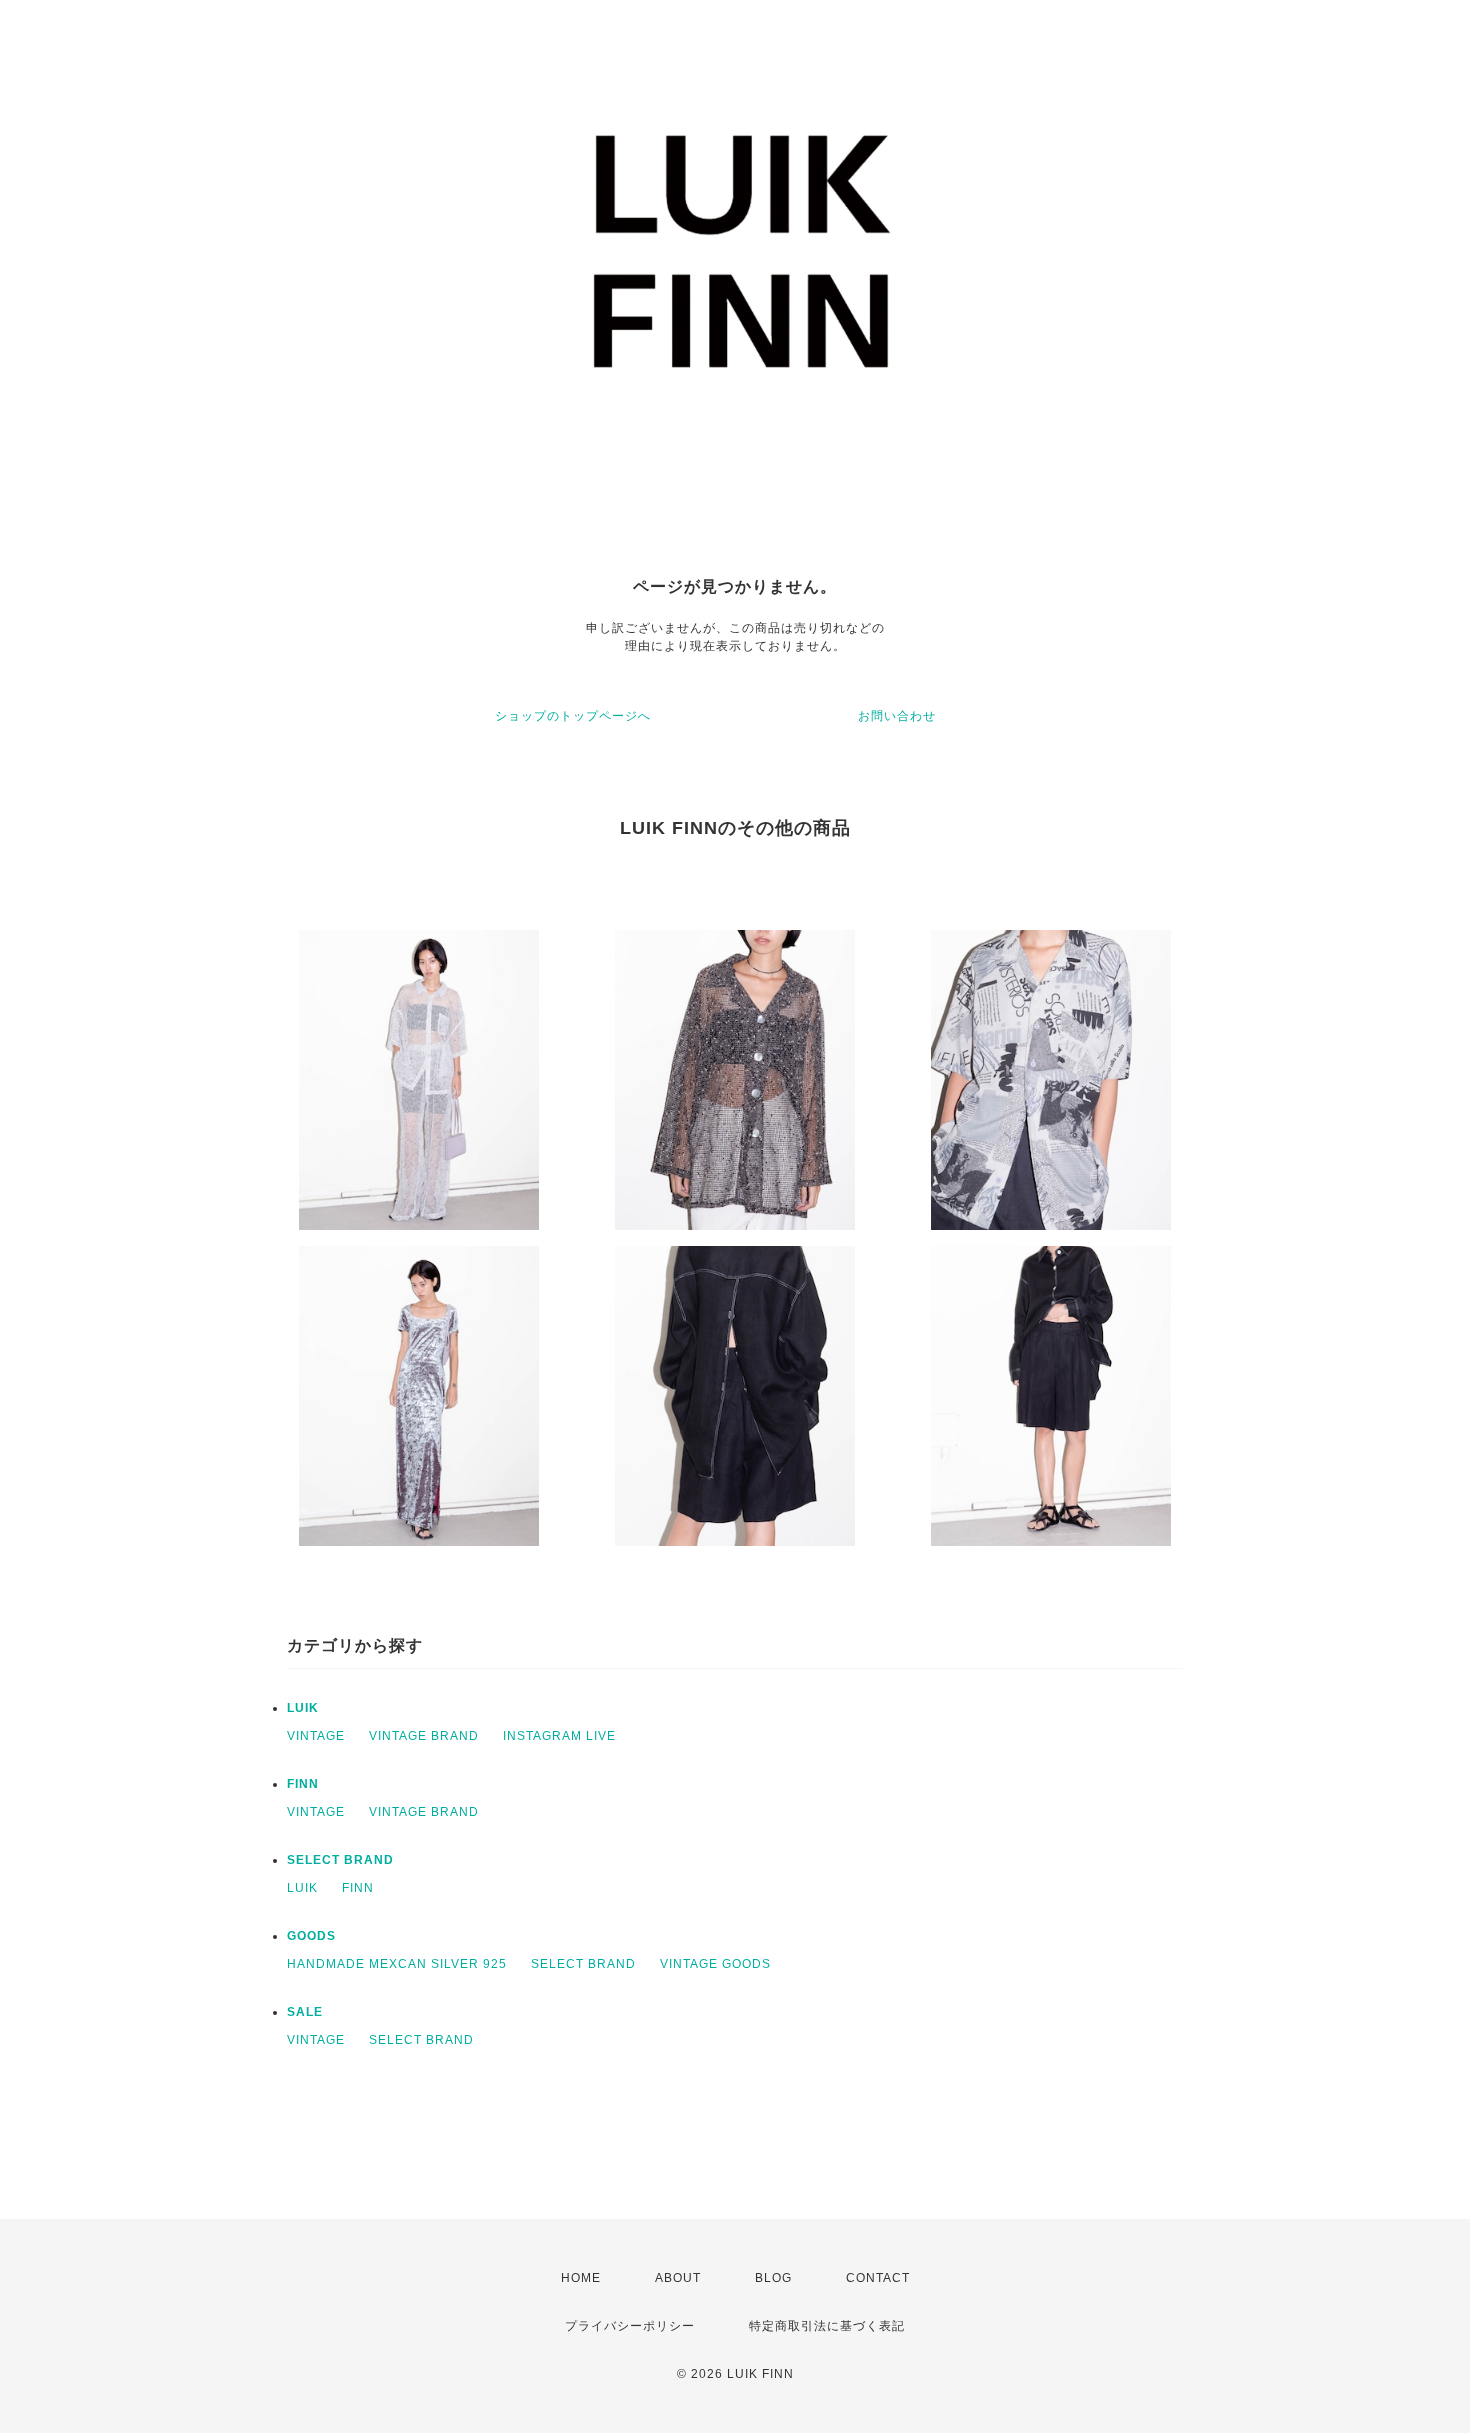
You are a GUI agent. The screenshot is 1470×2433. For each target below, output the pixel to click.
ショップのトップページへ (573, 716)
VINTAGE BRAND (424, 1736)
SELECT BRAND (340, 1860)
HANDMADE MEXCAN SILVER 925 (397, 1964)
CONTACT (878, 2278)
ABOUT (678, 2278)
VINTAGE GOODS (715, 1964)
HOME (581, 2278)
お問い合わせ (897, 716)
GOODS (311, 1936)
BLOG (773, 2278)
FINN (303, 1784)
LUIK (303, 1708)
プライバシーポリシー (630, 2326)
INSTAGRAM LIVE (559, 1736)
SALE (305, 2012)
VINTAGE (316, 1736)
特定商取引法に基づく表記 (827, 2326)
